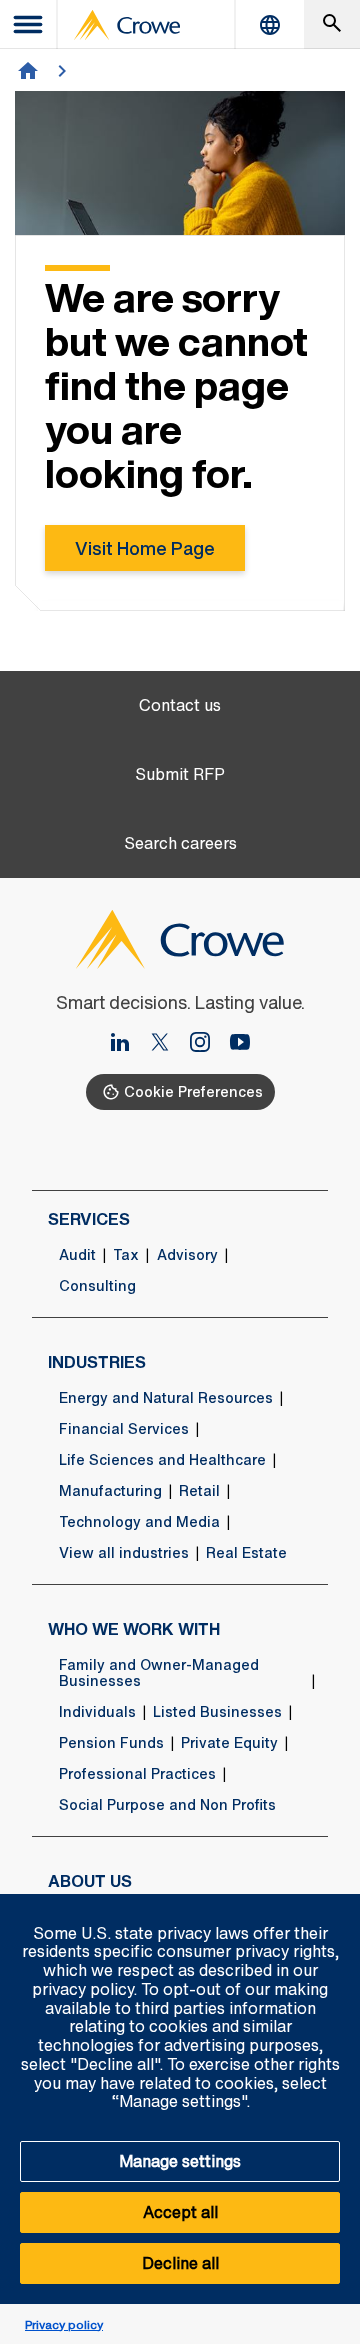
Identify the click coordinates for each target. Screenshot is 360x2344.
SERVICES (89, 1219)
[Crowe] (127, 25)
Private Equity (229, 1743)
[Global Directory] (270, 24)
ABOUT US (90, 1881)
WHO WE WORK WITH (134, 1629)
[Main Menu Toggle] (29, 24)
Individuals (97, 1712)
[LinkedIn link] (128, 1044)
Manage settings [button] (180, 2161)
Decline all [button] (180, 2263)
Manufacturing (110, 1491)
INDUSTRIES (97, 1362)
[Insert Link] (168, 1044)
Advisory (187, 1255)
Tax (126, 1255)
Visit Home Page (145, 548)
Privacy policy (64, 2324)
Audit (77, 1255)
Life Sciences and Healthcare (162, 1460)
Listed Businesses (217, 1712)
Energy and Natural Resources (166, 1398)
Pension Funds (111, 1743)
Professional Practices (137, 1774)
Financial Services (124, 1429)
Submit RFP (180, 774)
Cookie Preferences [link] (193, 1091)
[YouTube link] (240, 1044)
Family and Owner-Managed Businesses (159, 1673)
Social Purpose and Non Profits (167, 1805)
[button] (334, 1905)
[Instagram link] (208, 1044)
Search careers (180, 843)
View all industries (124, 1553)
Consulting (97, 1286)
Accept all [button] (180, 2212)
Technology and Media (139, 1522)
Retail (199, 1491)
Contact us (180, 705)
